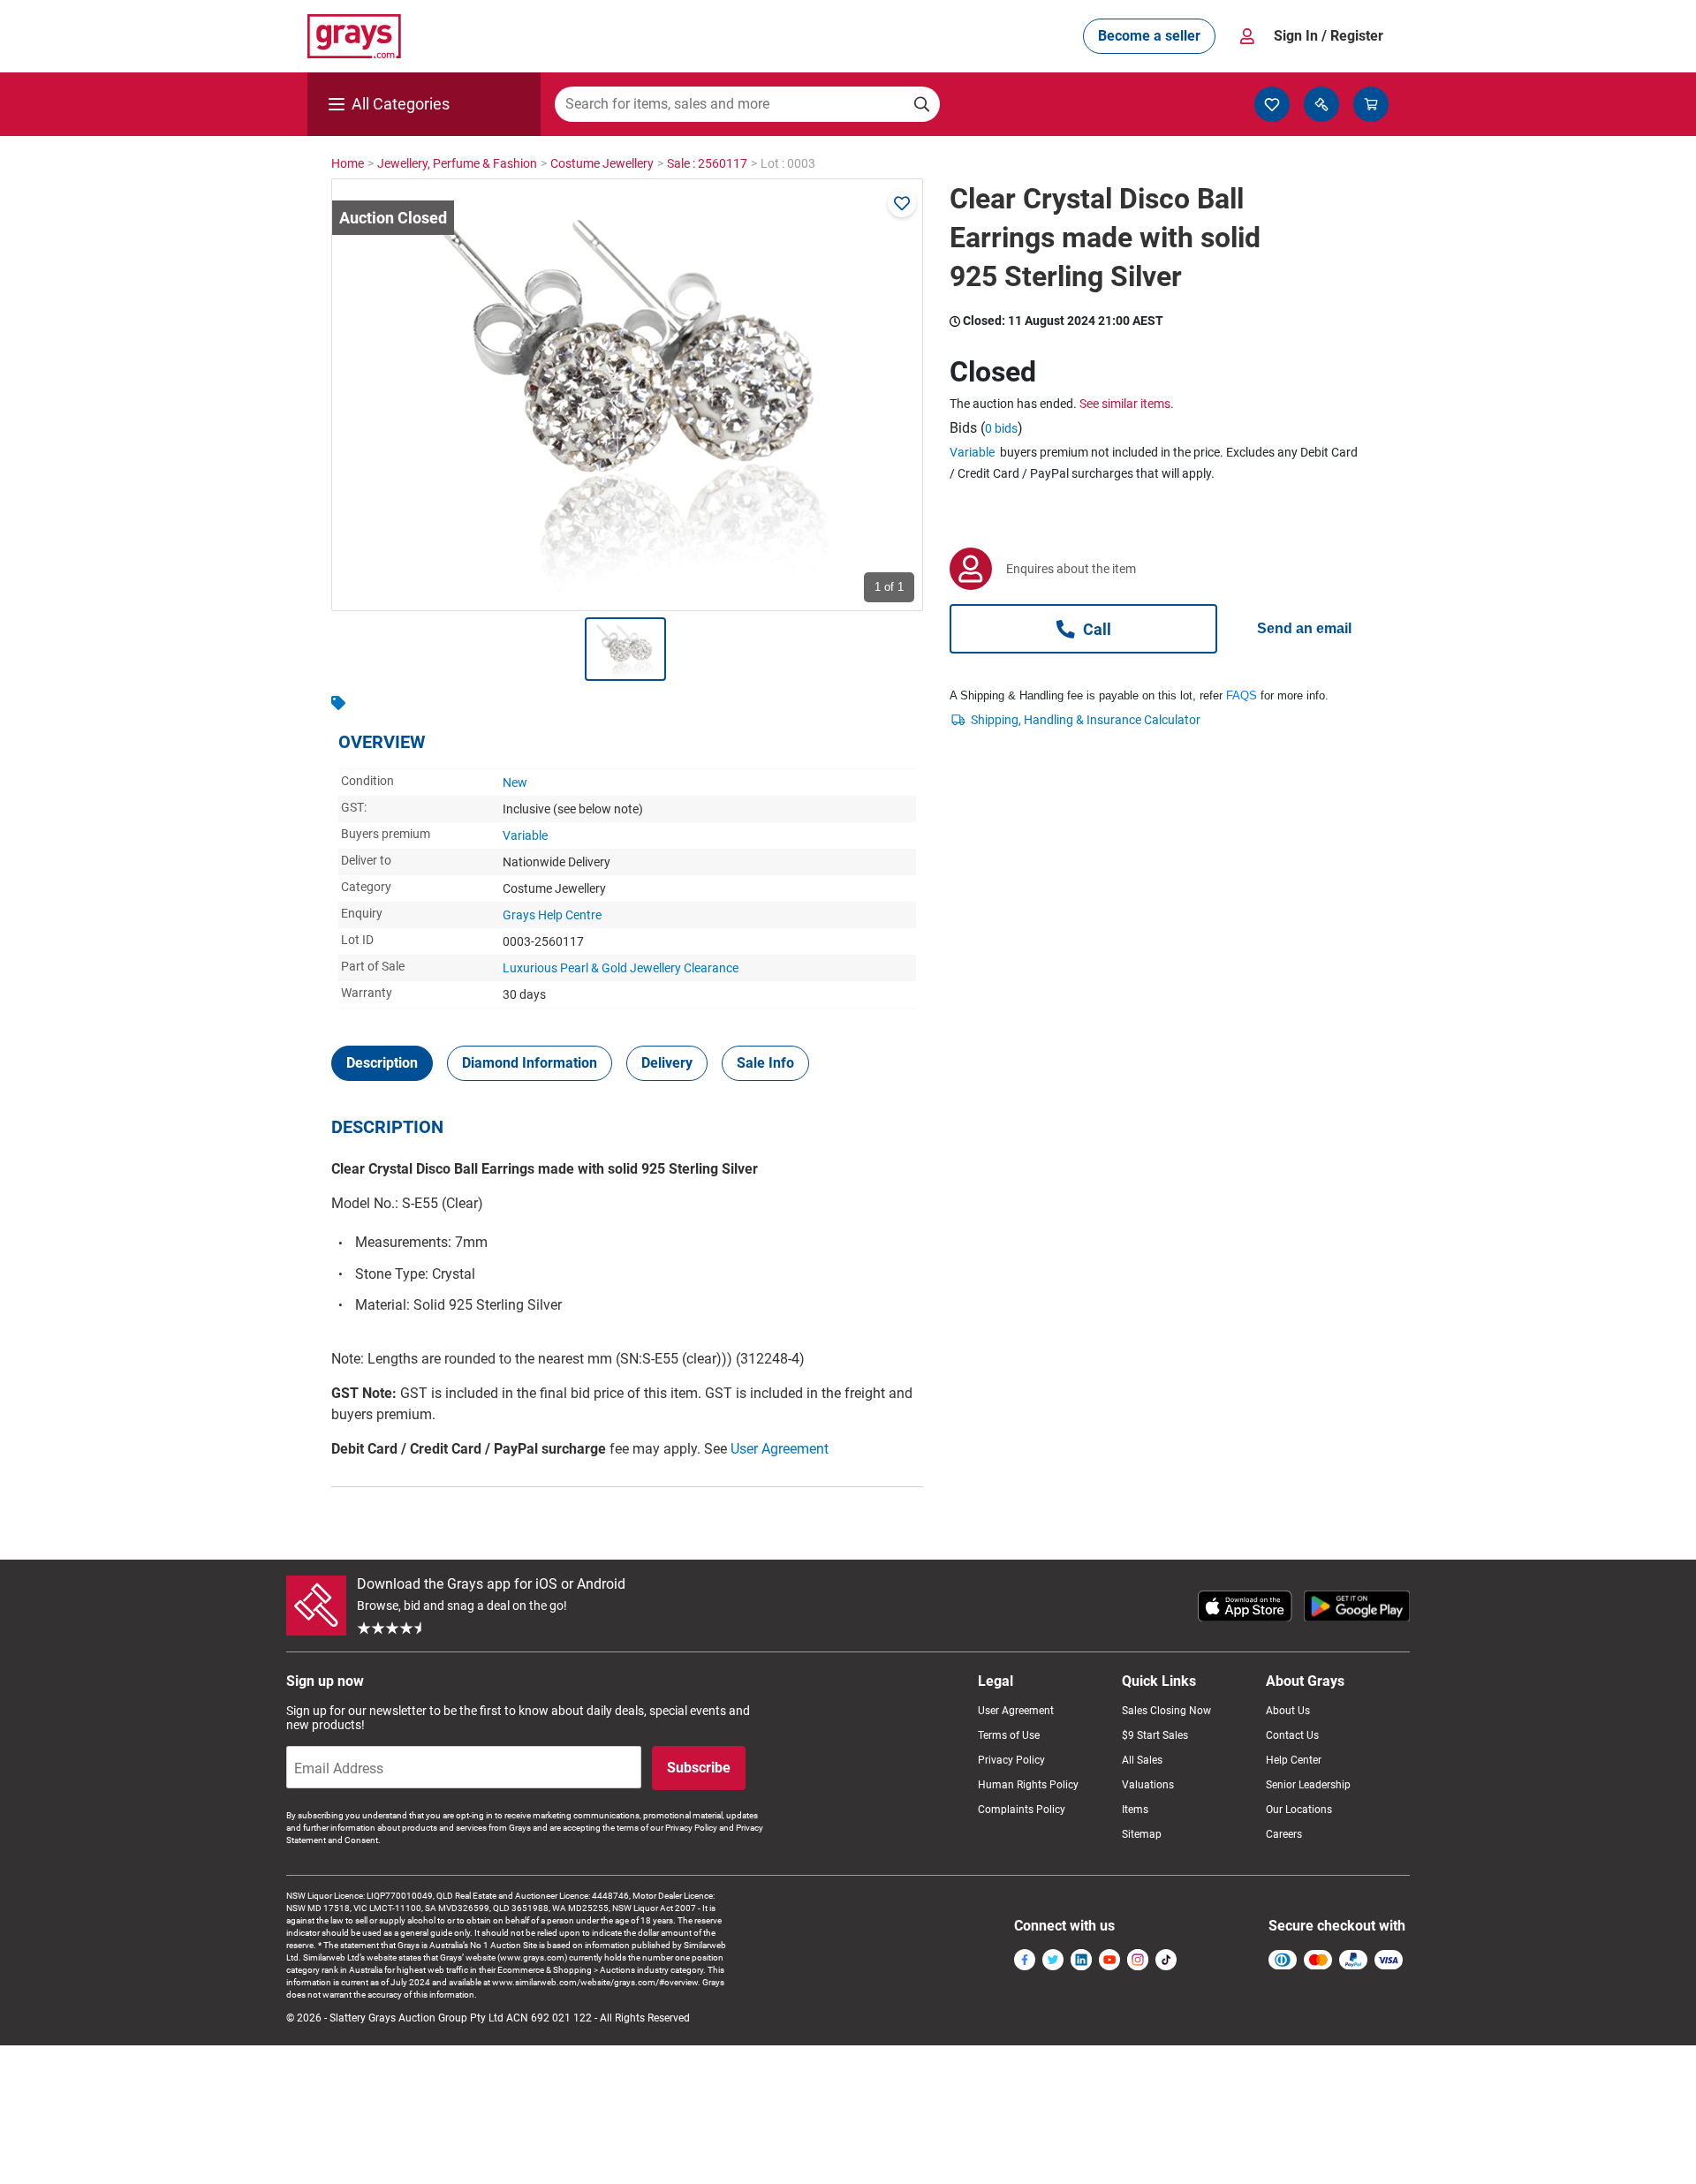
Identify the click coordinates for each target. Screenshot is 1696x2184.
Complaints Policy (1022, 1810)
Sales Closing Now (1166, 1711)
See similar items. (1127, 404)
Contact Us (1292, 1735)
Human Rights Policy (1028, 1785)
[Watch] (902, 203)
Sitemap (1142, 1834)
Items (1135, 1810)
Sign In (1329, 36)
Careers (1284, 1834)
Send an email (1304, 628)
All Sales (1142, 1760)
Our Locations (1299, 1810)
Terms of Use (1009, 1735)
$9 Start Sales (1155, 1735)
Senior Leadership (1308, 1785)
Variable (525, 835)
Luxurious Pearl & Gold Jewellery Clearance (621, 968)
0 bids (1001, 428)
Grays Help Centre (552, 915)
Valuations (1148, 1785)
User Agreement (780, 1449)
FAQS (1242, 695)
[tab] (382, 1063)
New (515, 782)
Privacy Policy (1011, 1760)
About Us (1288, 1711)
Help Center (1294, 1760)
